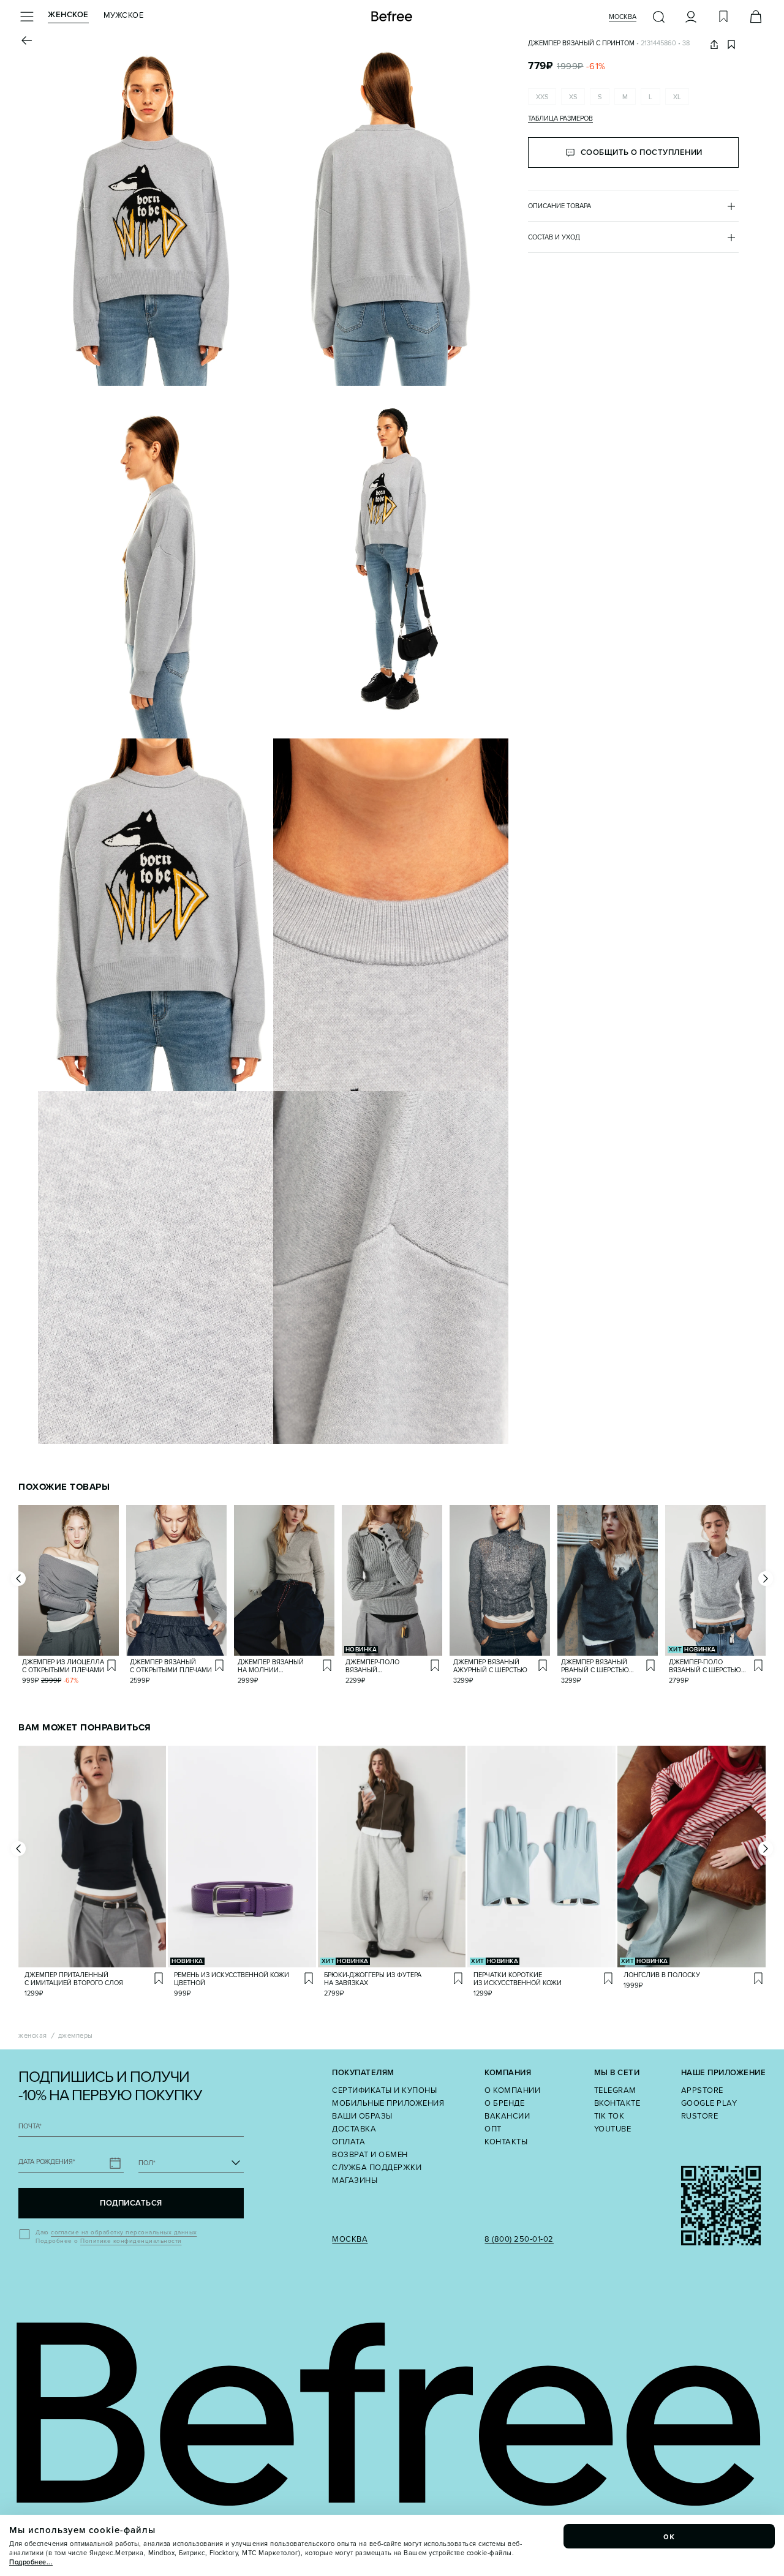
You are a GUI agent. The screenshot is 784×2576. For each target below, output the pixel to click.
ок (669, 2536)
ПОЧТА (30, 2126)
